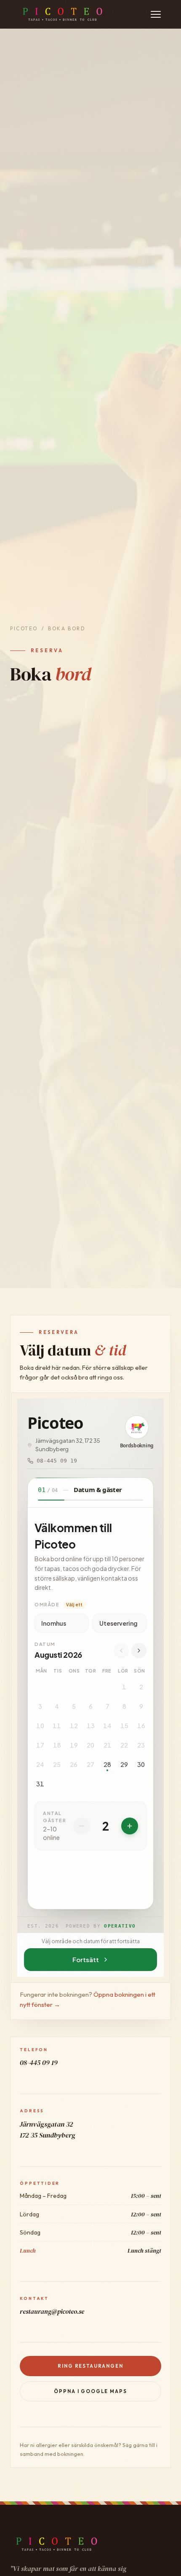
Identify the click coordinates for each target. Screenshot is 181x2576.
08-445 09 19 (39, 2063)
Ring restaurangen (90, 2366)
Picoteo (24, 628)
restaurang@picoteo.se (52, 2311)
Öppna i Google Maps (90, 2391)
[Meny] (156, 14)
